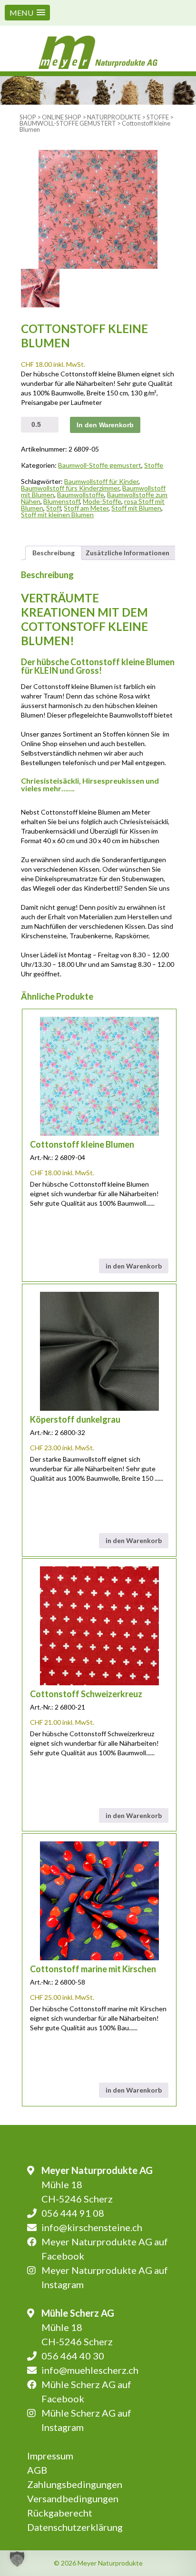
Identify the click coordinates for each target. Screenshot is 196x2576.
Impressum (50, 2456)
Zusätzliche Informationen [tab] (127, 553)
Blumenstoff (62, 501)
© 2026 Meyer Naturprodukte (98, 2563)
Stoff (54, 508)
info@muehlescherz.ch (90, 2370)
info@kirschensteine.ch (92, 2227)
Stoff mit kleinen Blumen (57, 515)
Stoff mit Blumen (136, 508)
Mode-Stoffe (102, 501)
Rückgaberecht (60, 2513)
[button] (27, 13)
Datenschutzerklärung (75, 2527)
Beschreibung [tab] (54, 553)
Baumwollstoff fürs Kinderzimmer (70, 488)
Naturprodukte (114, 117)
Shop (28, 117)
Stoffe (158, 117)
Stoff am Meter (86, 508)
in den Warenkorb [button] (134, 1266)
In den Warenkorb (105, 425)
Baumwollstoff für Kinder (101, 481)
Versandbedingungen (73, 2498)
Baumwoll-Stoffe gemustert (68, 123)
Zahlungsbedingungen (75, 2484)
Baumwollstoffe (81, 495)
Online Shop (62, 117)
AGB (37, 2470)
